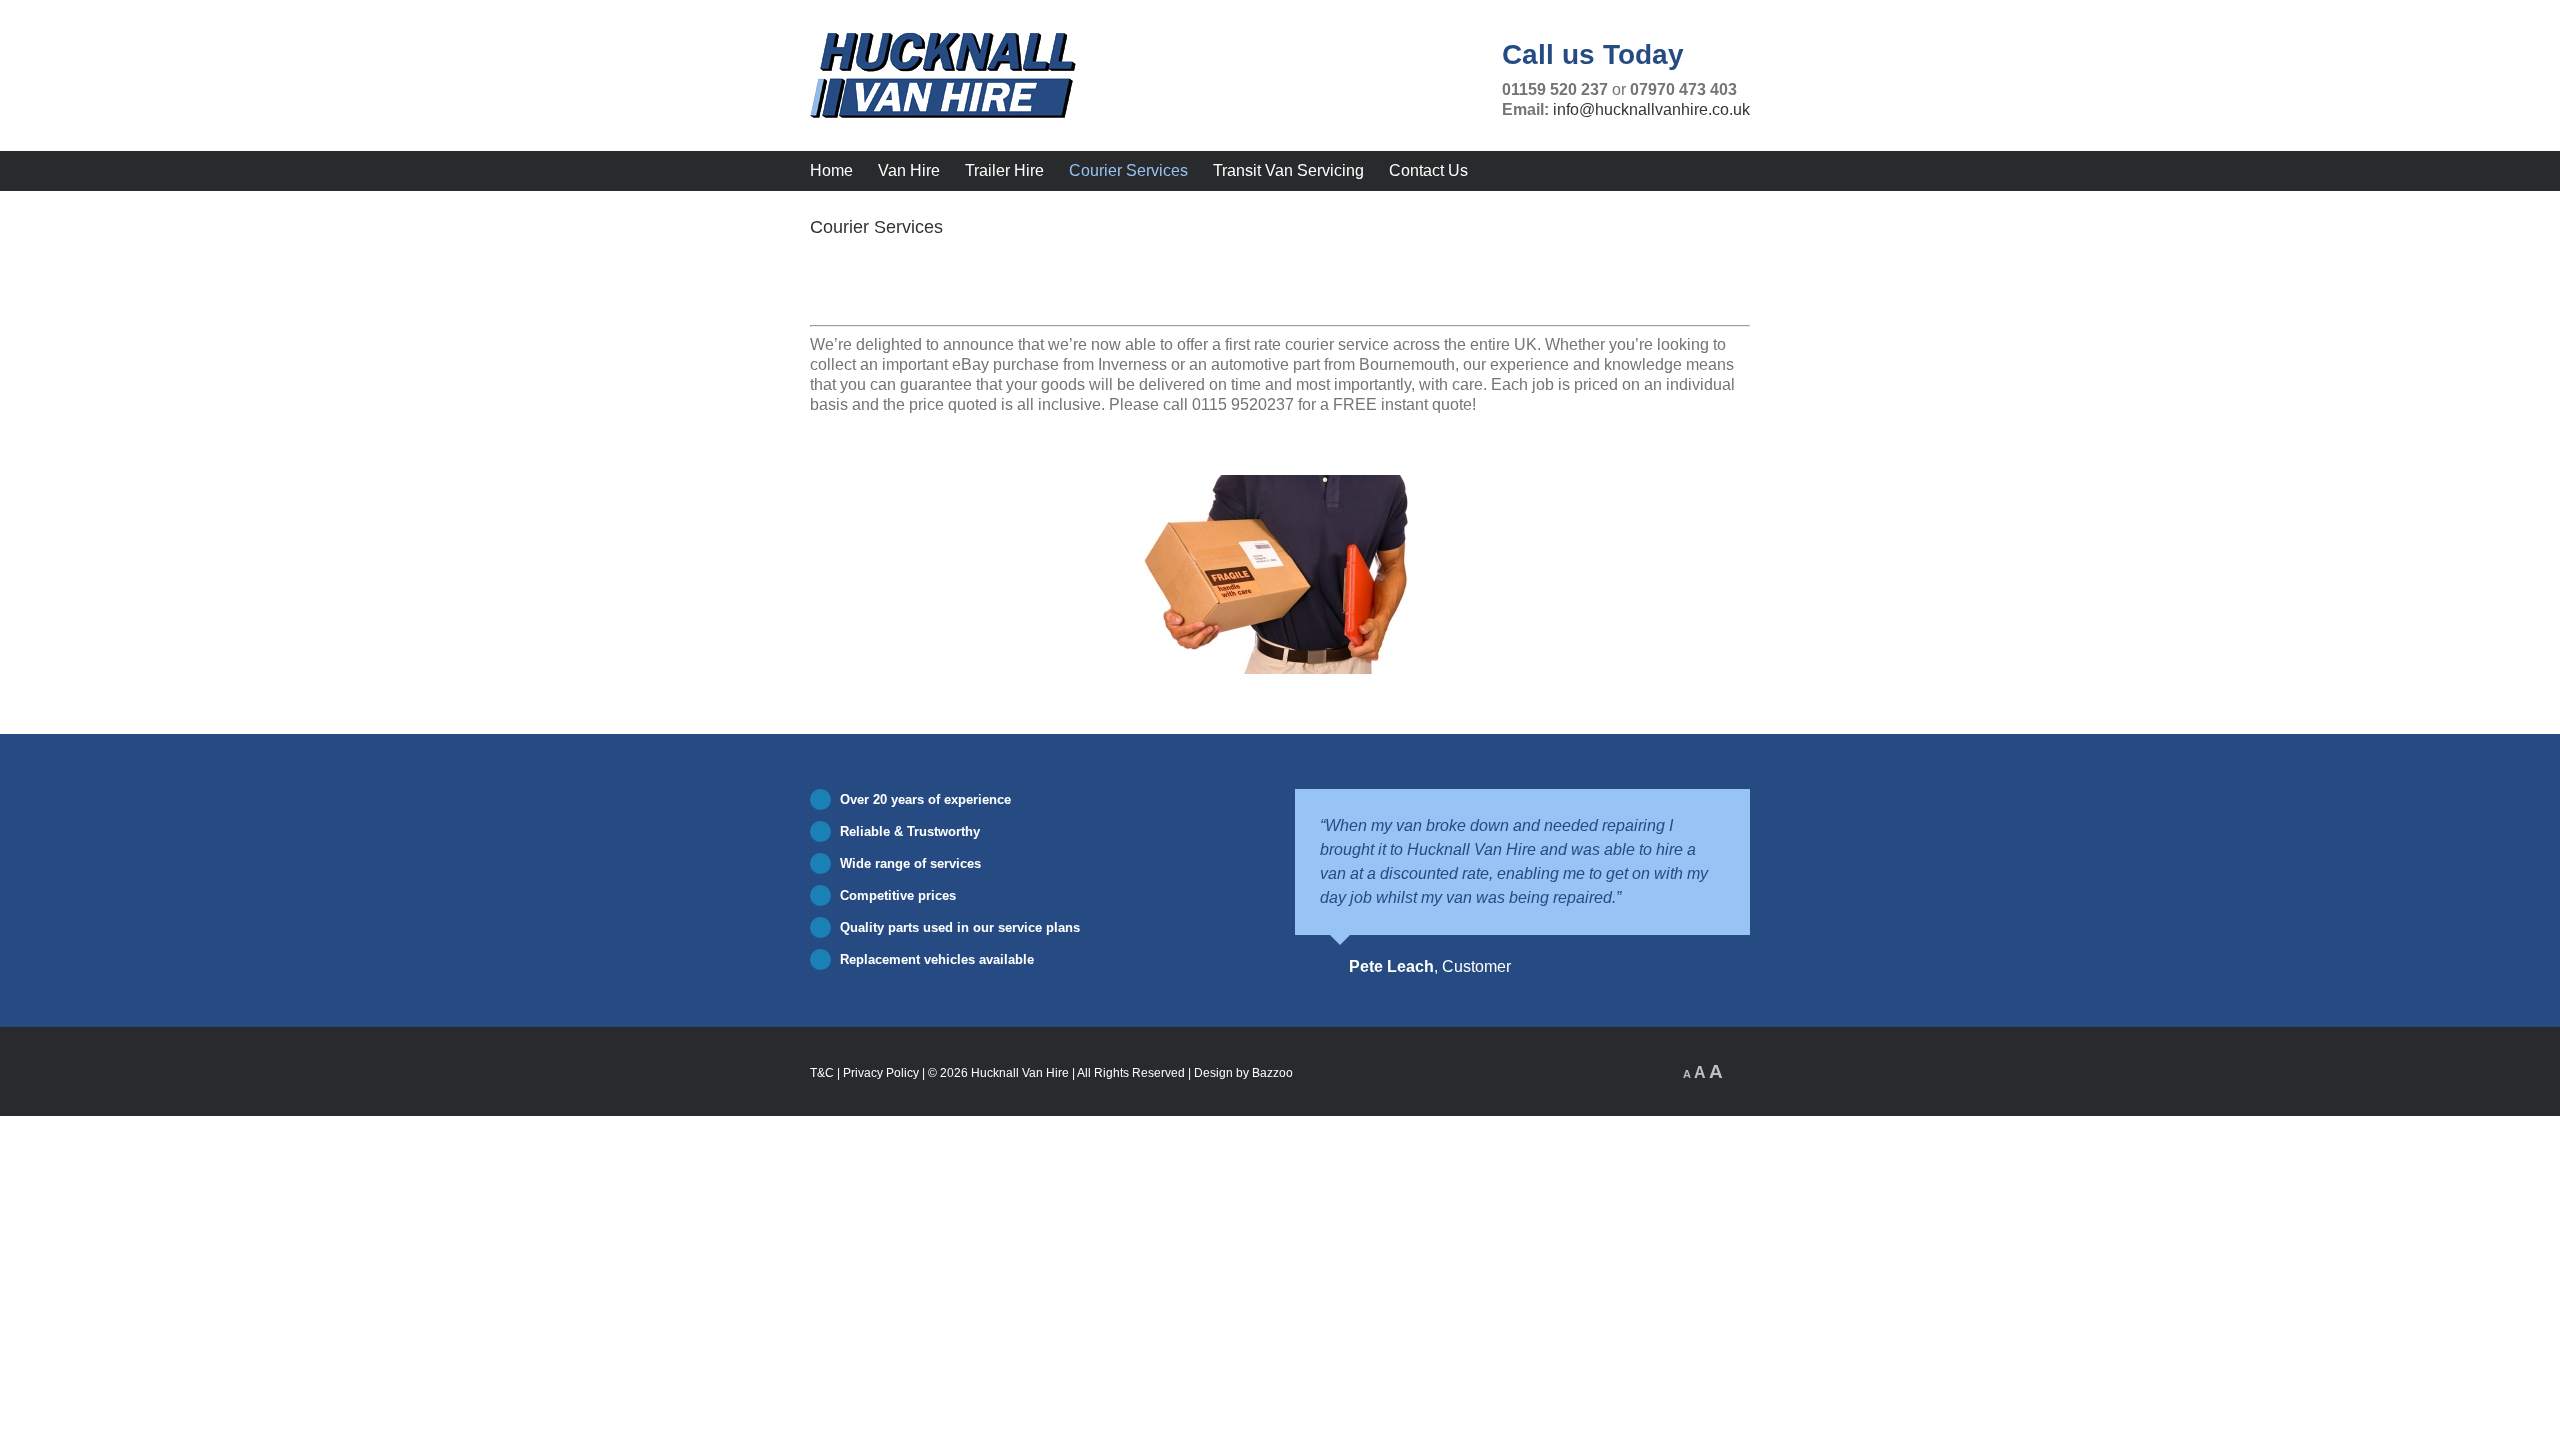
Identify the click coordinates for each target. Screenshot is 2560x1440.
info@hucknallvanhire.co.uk (1651, 109)
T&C (822, 1073)
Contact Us (1428, 170)
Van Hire (909, 170)
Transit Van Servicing (1288, 170)
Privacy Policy (881, 1073)
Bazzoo (1272, 1073)
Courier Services (1128, 170)
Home (831, 170)
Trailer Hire (1004, 170)
